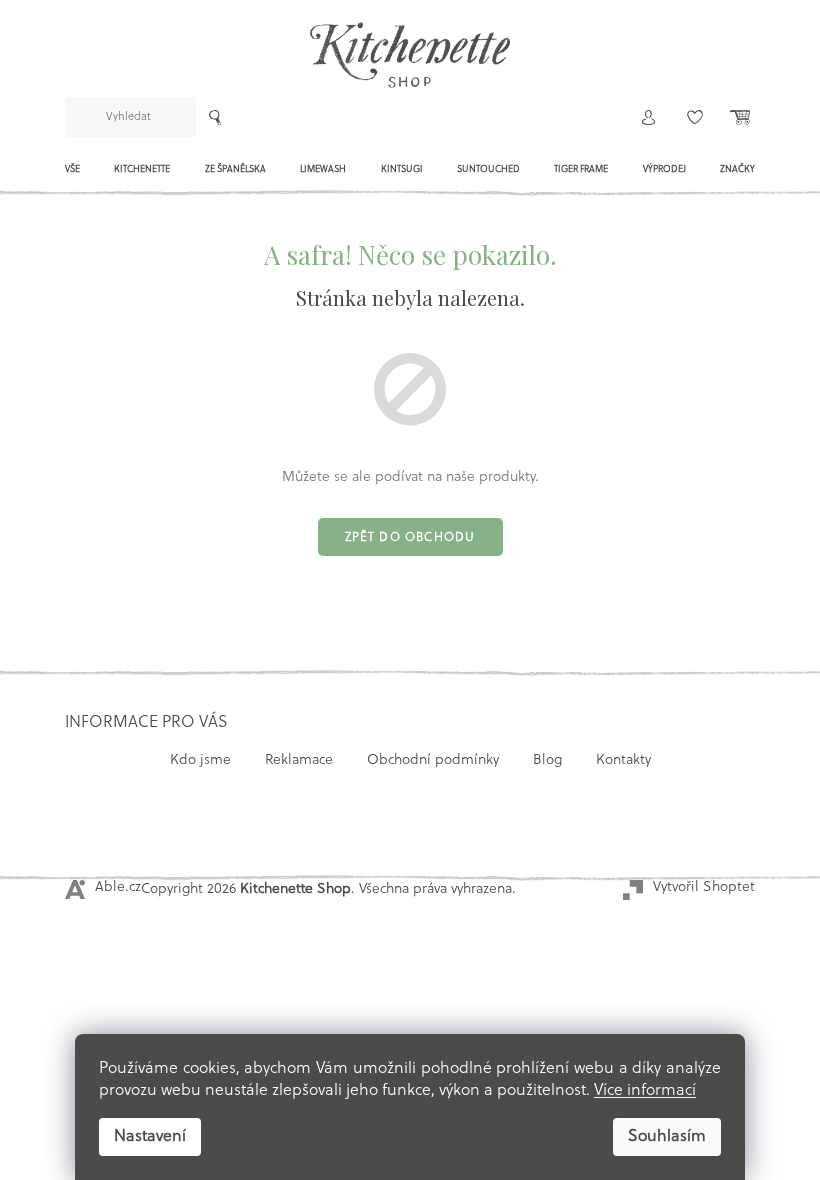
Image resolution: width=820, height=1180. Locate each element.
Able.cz (118, 887)
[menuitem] (72, 175)
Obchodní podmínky (433, 760)
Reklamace (299, 760)
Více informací (645, 1091)
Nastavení (150, 1137)
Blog (547, 760)
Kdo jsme (200, 760)
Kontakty (623, 760)
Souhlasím (667, 1137)
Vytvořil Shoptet (704, 887)
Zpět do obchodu (410, 538)
